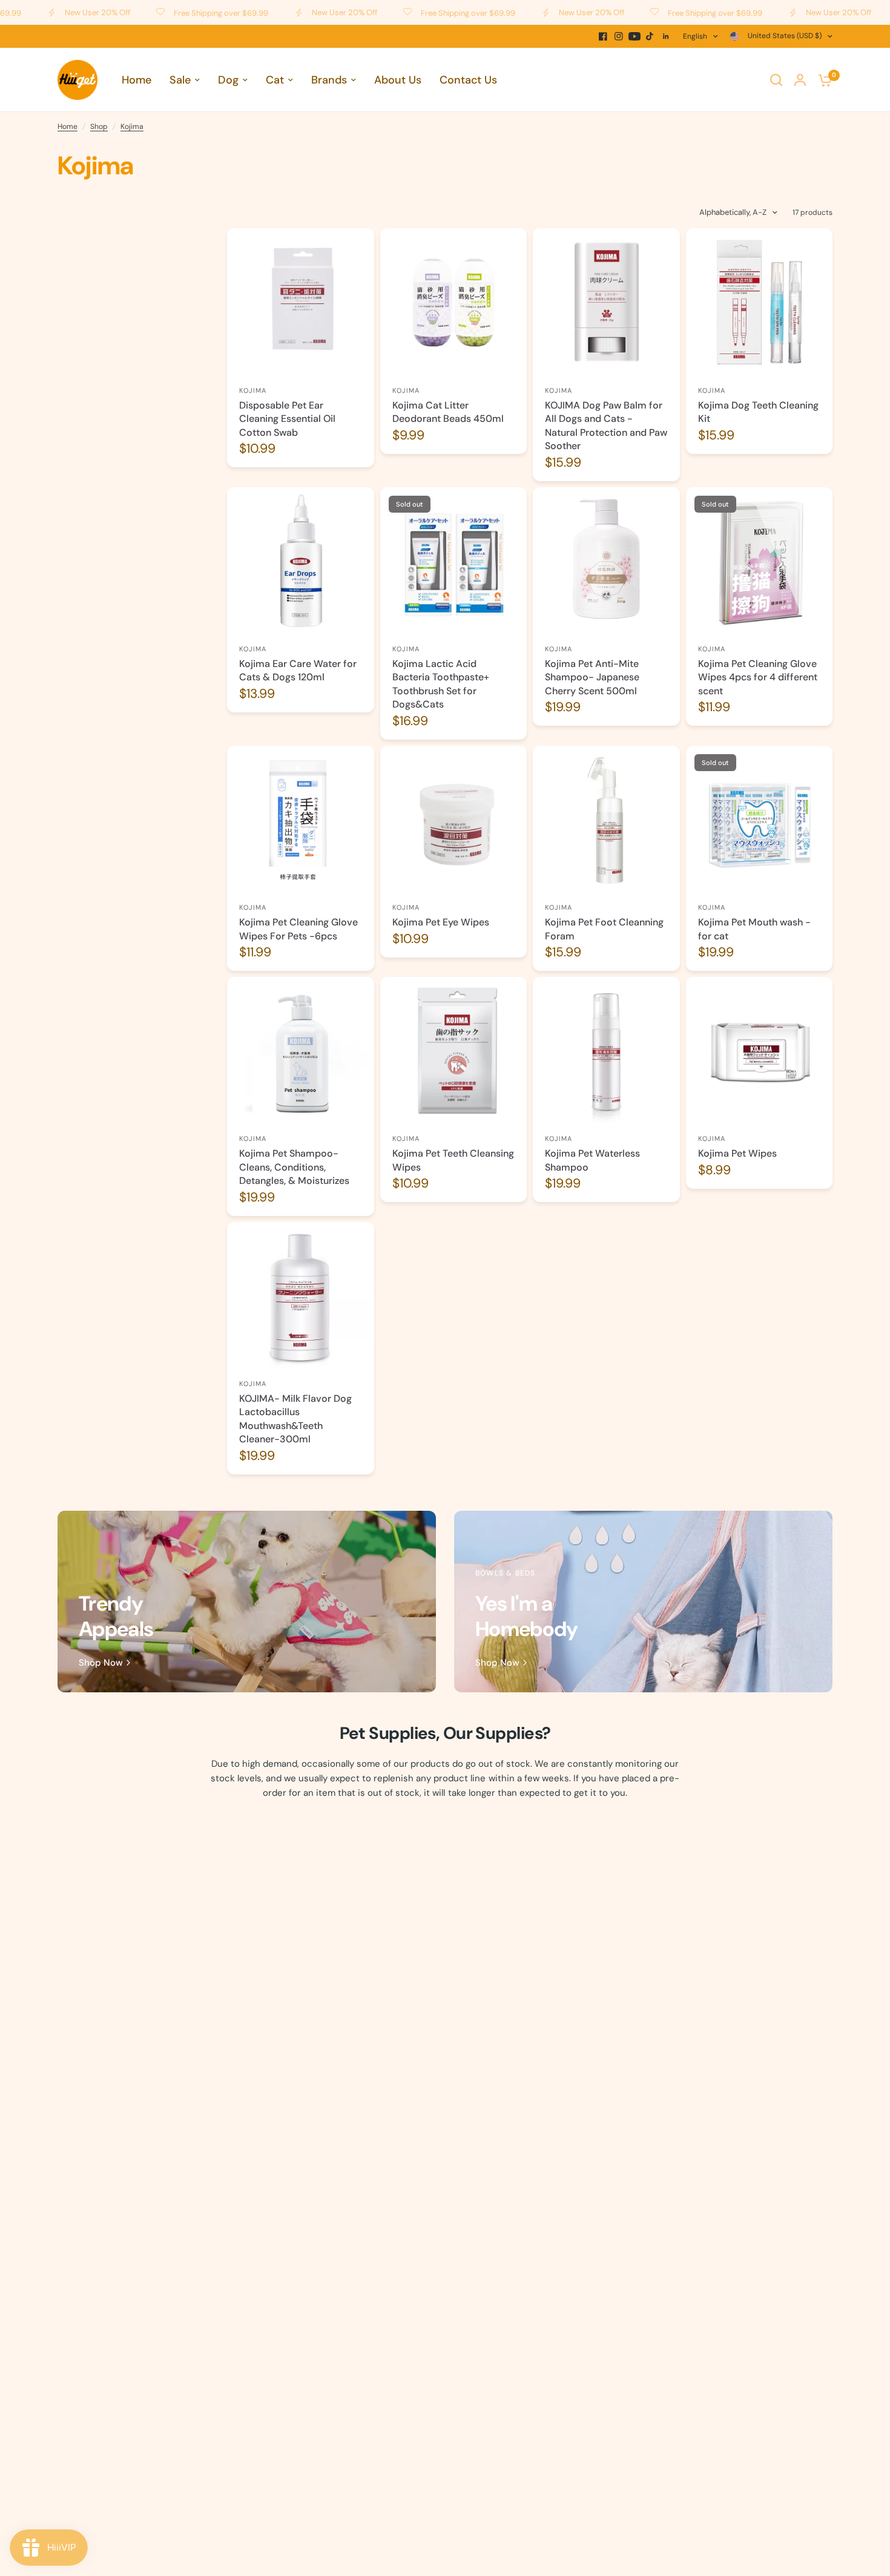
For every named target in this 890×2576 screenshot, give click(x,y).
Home (68, 126)
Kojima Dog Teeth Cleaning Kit (758, 412)
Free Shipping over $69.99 (169, 13)
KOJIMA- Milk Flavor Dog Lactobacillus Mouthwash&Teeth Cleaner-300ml (295, 1419)
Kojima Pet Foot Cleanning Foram (604, 929)
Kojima (132, 126)
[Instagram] (619, 36)
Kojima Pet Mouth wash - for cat (754, 929)
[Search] (776, 80)
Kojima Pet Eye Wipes (441, 922)
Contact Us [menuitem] (468, 80)
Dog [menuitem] (228, 80)
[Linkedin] (666, 36)
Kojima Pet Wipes (737, 1153)
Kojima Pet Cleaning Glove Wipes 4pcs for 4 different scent (758, 677)
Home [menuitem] (137, 80)
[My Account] (800, 80)
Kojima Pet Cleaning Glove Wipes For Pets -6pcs (298, 929)
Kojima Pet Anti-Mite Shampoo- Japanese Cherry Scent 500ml (592, 677)
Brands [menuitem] (329, 80)
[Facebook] (603, 36)
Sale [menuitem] (180, 80)
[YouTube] (635, 36)
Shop (99, 126)
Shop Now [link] (101, 1663)
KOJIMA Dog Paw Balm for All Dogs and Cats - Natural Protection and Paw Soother (606, 425)
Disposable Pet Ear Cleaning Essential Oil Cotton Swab (287, 419)
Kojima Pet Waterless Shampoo (592, 1160)
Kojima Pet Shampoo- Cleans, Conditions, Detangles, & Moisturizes (294, 1167)
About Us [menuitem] (398, 80)
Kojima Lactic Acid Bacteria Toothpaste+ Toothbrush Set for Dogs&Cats (441, 684)
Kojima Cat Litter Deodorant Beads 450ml (448, 412)
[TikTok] (650, 36)
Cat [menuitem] (275, 80)
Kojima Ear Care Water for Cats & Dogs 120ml (298, 670)
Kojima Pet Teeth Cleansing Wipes (453, 1160)
